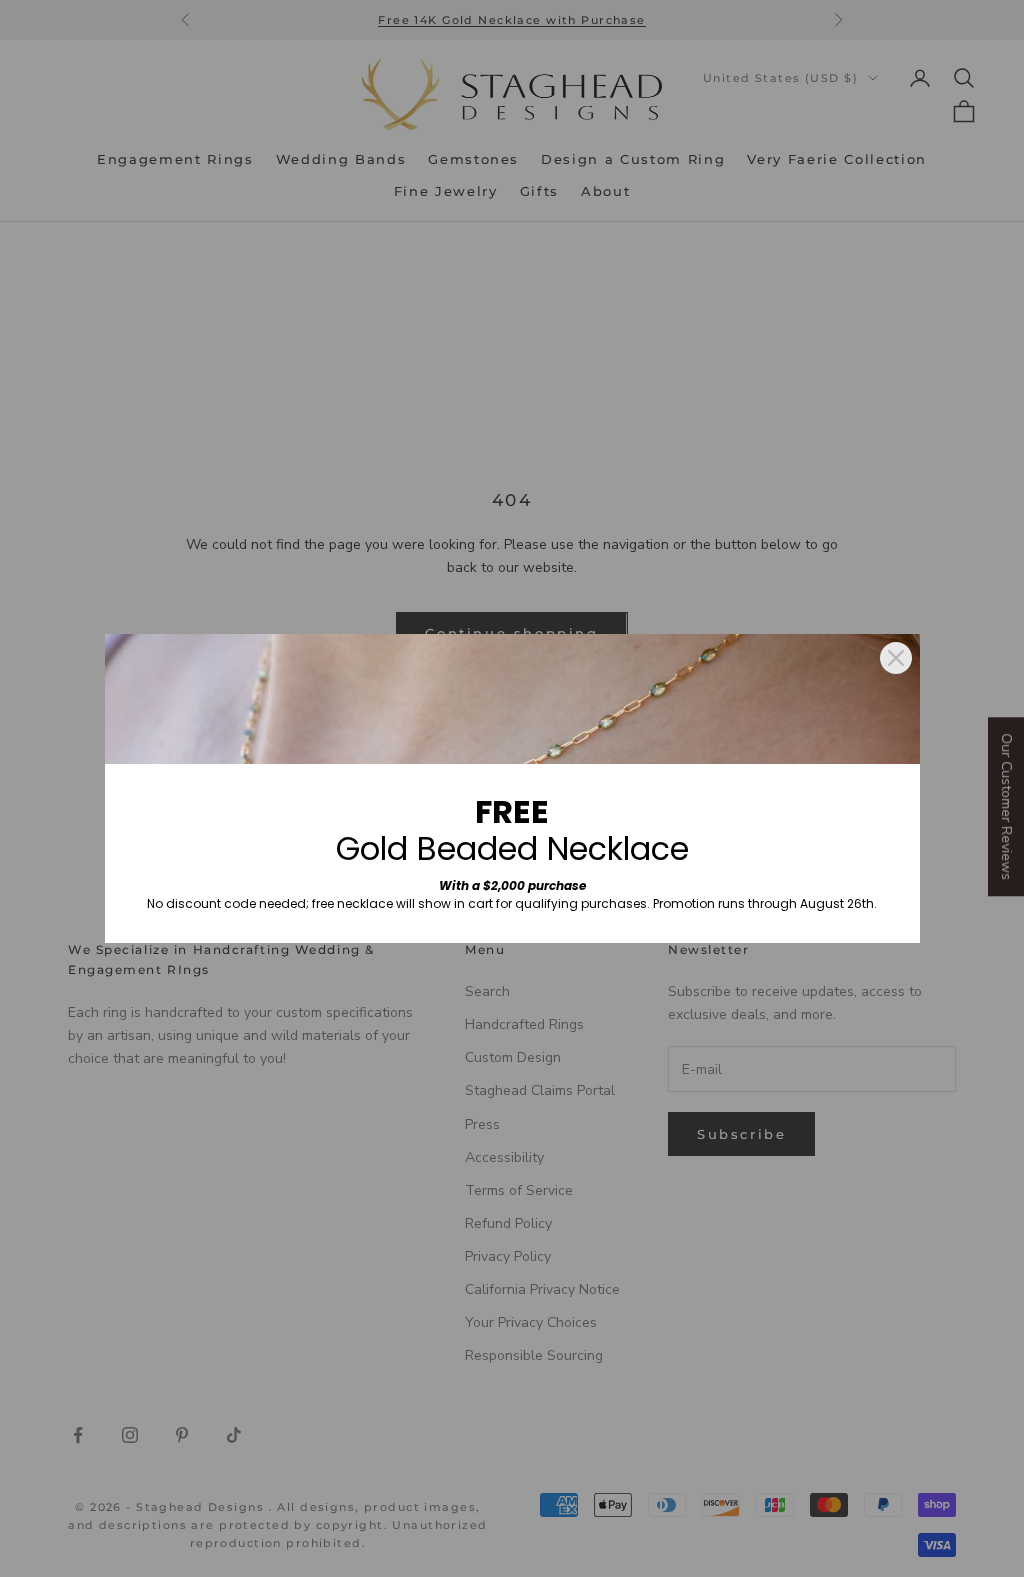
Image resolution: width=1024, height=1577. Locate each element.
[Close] (896, 658)
